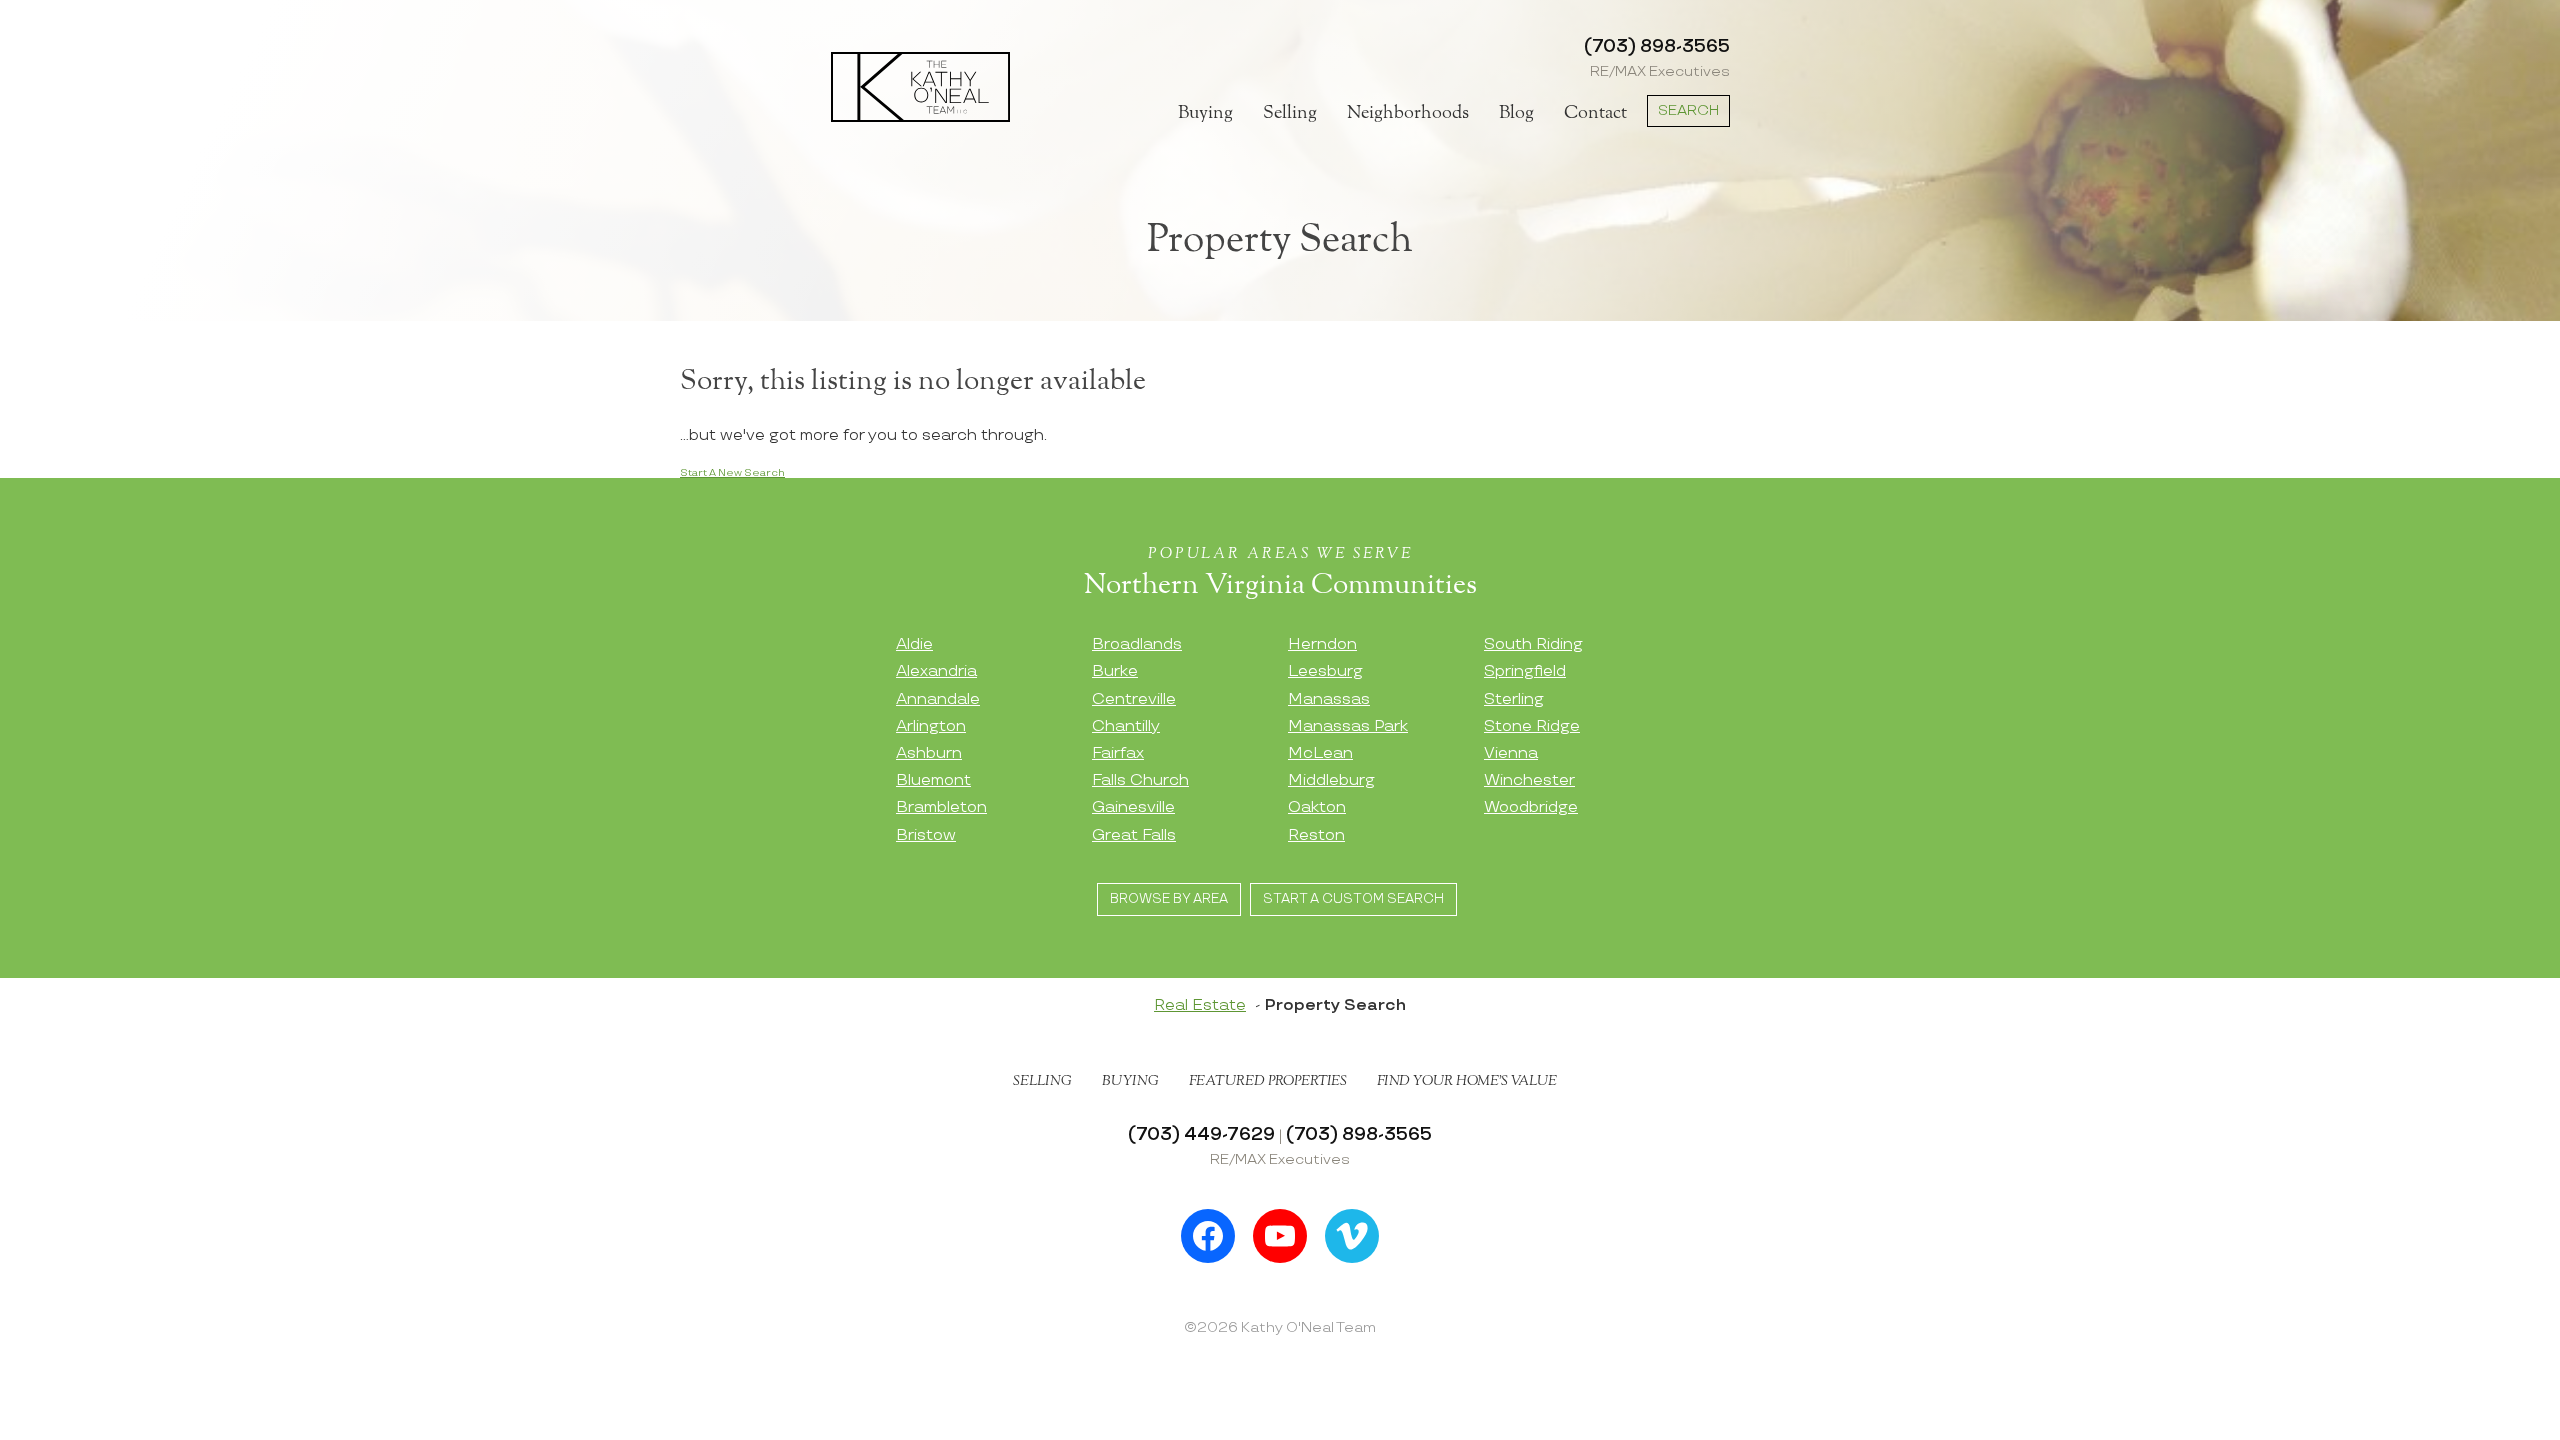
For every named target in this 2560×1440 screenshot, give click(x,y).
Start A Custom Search (1353, 899)
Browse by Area (1169, 899)
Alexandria (936, 671)
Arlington (931, 726)
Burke (1115, 671)
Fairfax (1118, 753)
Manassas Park (1348, 726)
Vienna (1511, 753)
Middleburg (1331, 780)
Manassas (1329, 699)
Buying (1205, 113)
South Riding (1533, 644)
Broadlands (1137, 644)
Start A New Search (732, 473)
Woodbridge (1531, 807)
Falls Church (1140, 780)
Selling (1290, 113)
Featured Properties (1268, 1081)
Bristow (926, 835)
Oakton (1317, 807)
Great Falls (1134, 835)
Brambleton (941, 807)
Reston (1316, 835)
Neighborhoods (1408, 113)
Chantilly (1126, 726)
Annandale (938, 699)
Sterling (1514, 699)
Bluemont (933, 780)
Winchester (1529, 780)
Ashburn (929, 753)
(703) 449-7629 (1201, 1134)
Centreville (1134, 699)
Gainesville (1133, 807)
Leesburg (1325, 671)
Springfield (1525, 671)
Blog (1516, 113)
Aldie (914, 644)
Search (1688, 110)
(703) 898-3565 (1657, 46)
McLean (1320, 753)
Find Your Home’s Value (1467, 1081)
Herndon (1322, 644)
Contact (1595, 113)
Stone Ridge (1532, 726)
